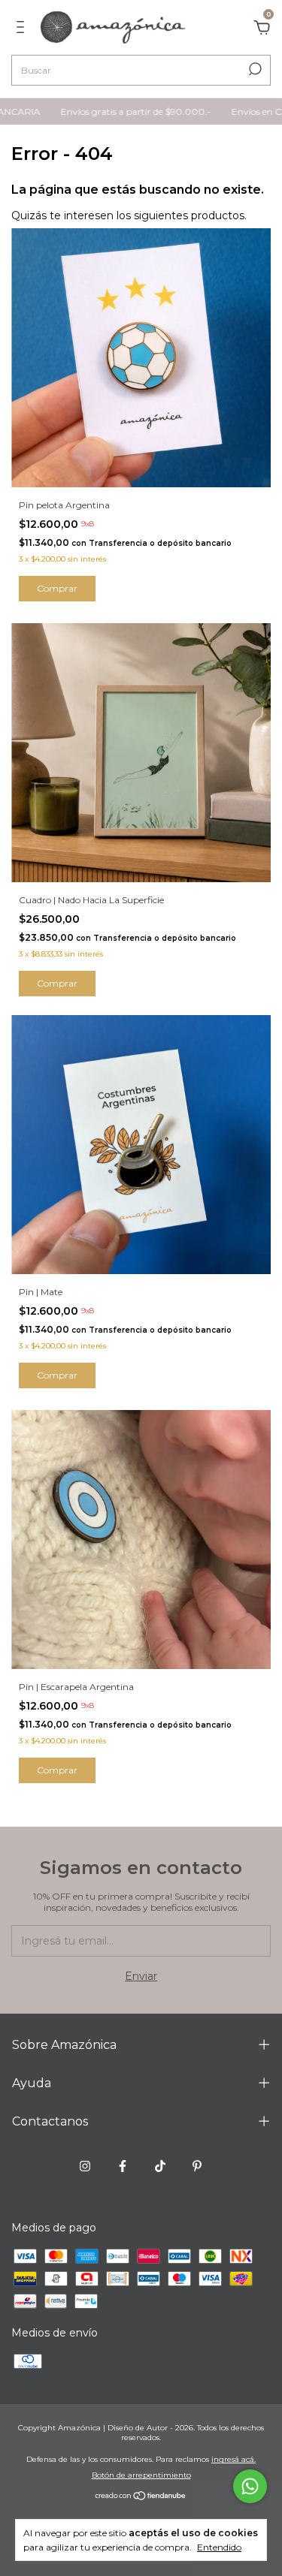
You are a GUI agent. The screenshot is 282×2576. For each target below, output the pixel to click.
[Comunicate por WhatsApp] (250, 2486)
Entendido (219, 2547)
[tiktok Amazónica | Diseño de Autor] (160, 2166)
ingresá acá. (233, 2459)
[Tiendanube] (141, 2496)
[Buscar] (254, 69)
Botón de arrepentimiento (141, 2475)
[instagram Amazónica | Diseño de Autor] (85, 2166)
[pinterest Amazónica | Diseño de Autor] (197, 2166)
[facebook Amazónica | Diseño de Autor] (123, 2166)
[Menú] (23, 29)
